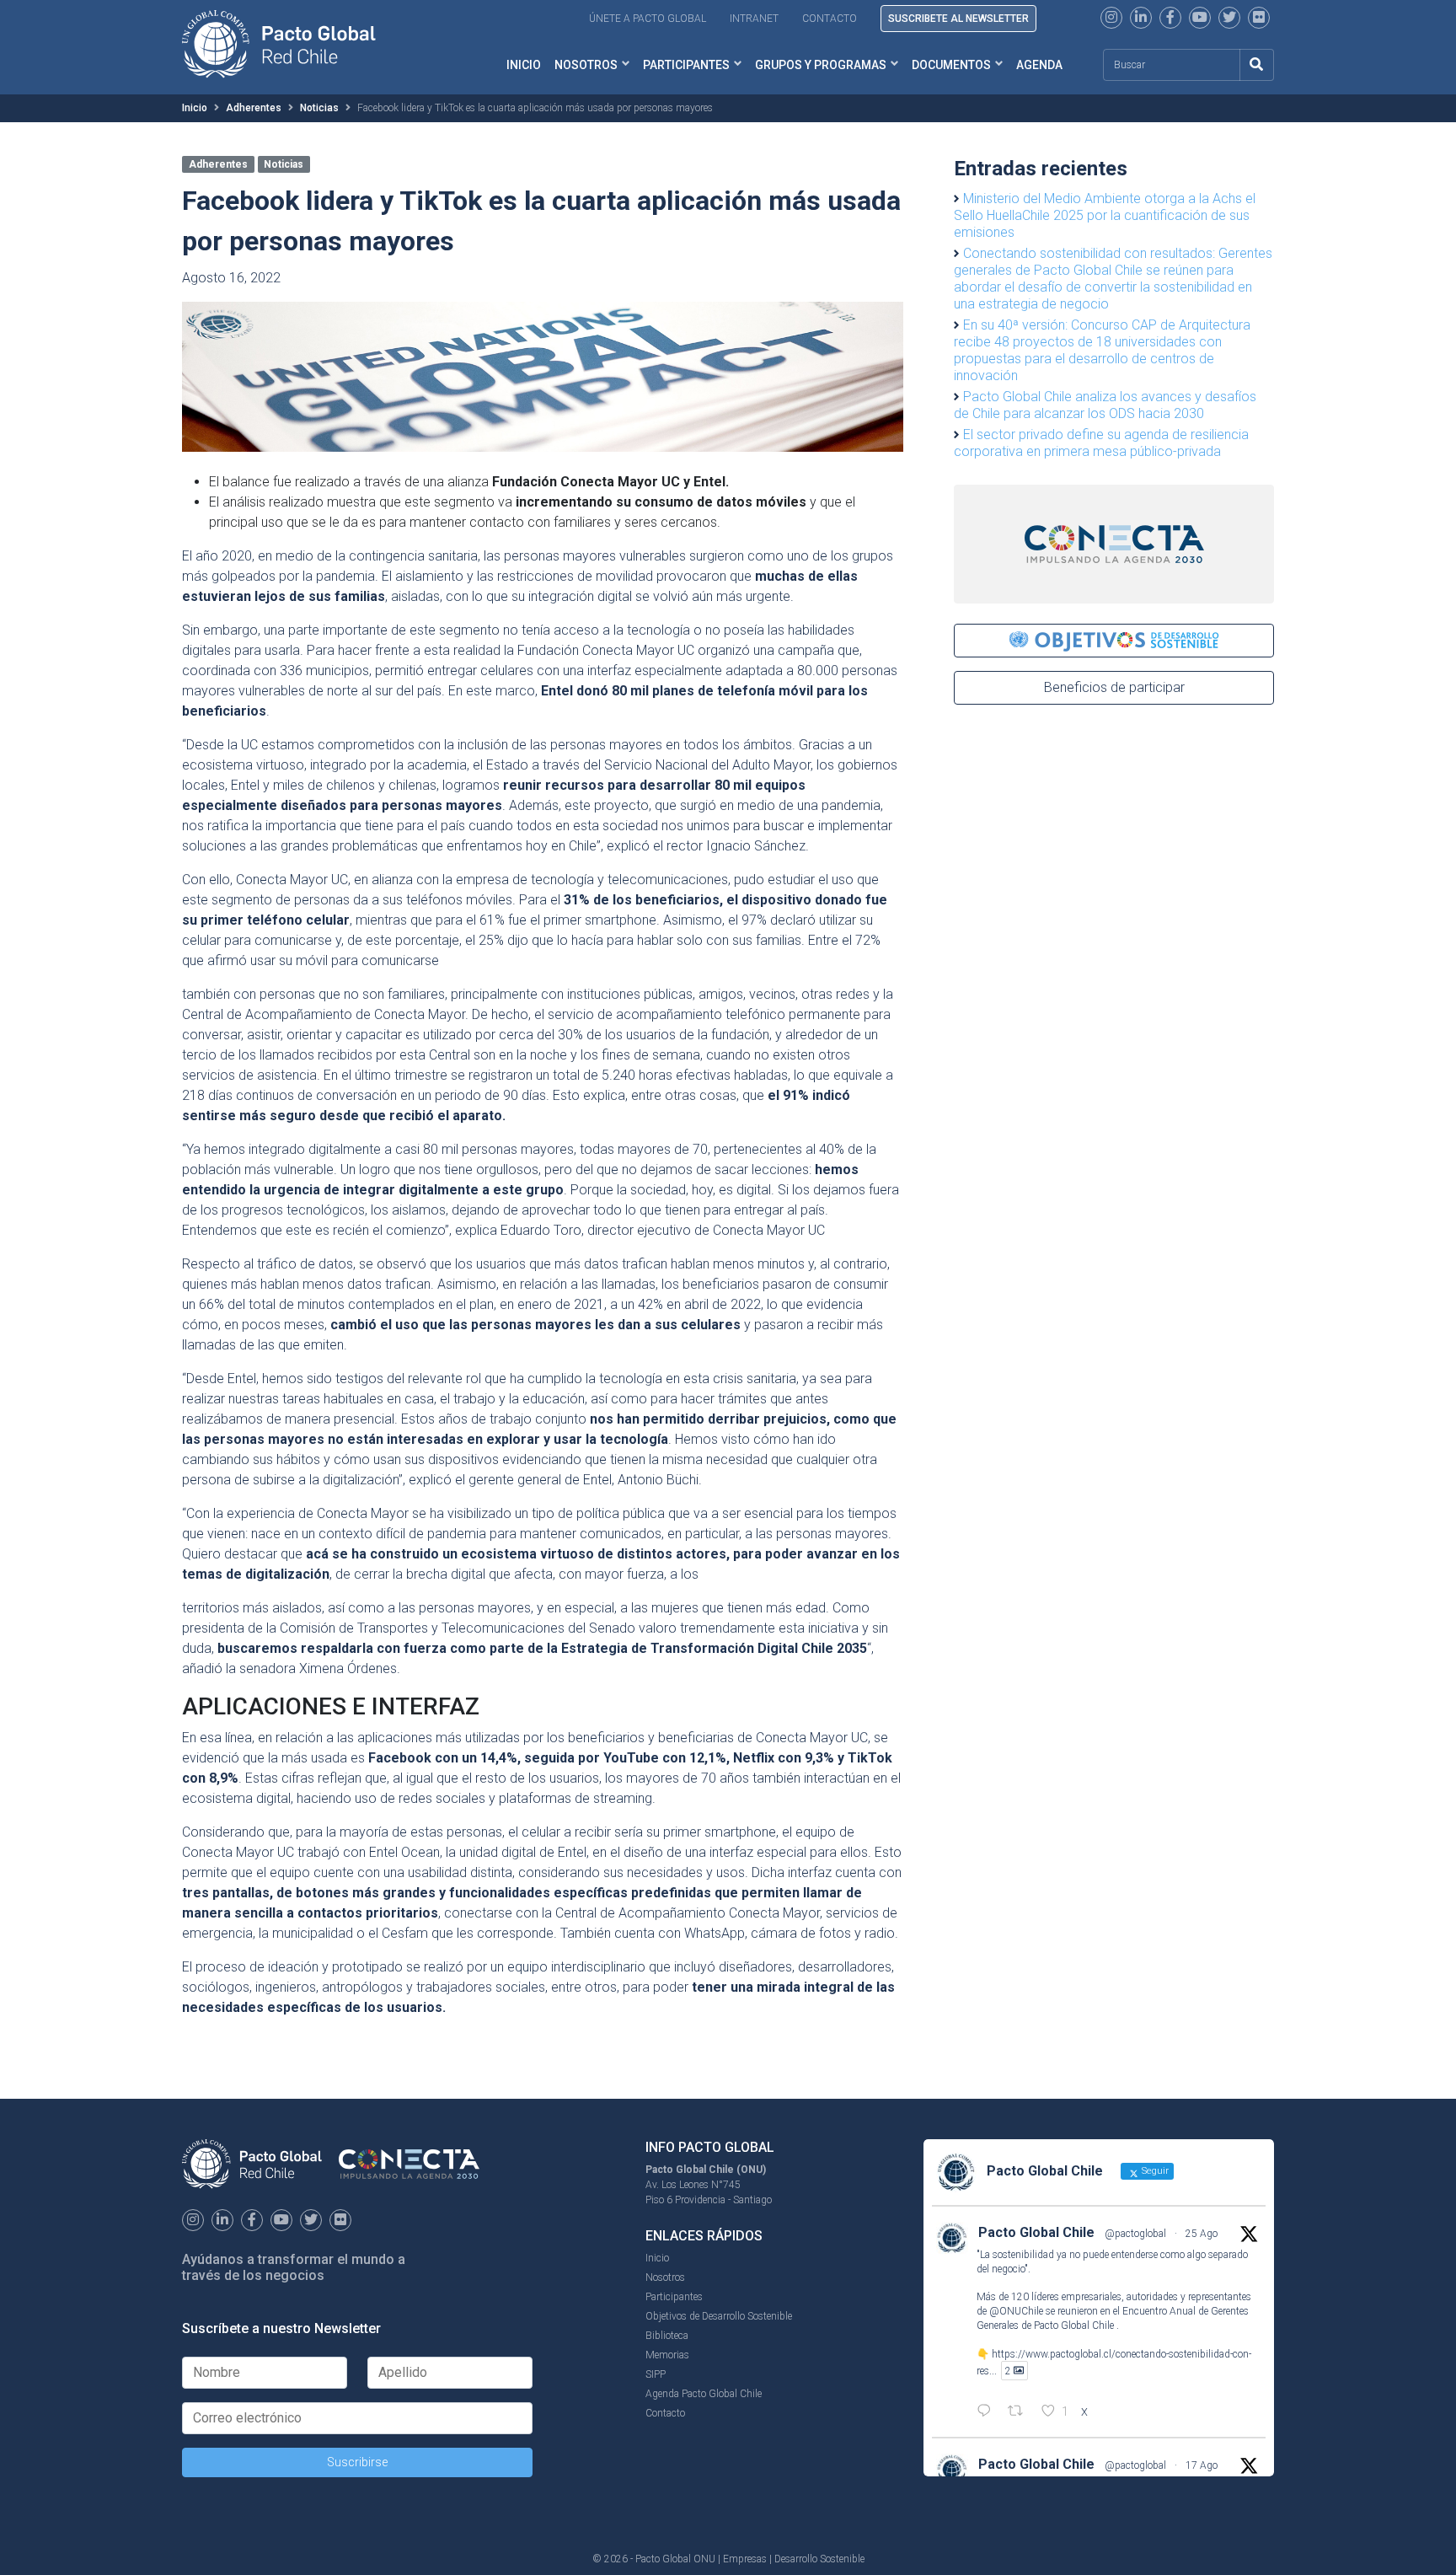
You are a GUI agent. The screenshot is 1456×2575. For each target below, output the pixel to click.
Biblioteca (667, 2336)
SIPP (656, 2374)
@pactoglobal (1135, 2234)
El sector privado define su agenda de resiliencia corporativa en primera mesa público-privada (1101, 443)
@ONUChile (1016, 2311)
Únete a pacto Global (648, 19)
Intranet (754, 19)
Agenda (1039, 65)
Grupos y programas (821, 65)
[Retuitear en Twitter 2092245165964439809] (1020, 2412)
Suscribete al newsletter (958, 19)
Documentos (951, 65)
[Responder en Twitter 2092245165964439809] (988, 2412)
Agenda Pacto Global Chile (704, 2394)
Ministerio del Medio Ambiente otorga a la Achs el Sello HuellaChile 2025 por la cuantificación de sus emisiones (1105, 215)
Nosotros (586, 65)
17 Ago (1202, 2465)
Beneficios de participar (1114, 687)
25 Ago (1202, 2234)
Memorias (667, 2355)
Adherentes (254, 108)
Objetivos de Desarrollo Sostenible (719, 2316)
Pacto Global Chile (1036, 2232)
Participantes (686, 65)
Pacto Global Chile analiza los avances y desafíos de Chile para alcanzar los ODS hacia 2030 (1105, 405)
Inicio (524, 65)
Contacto (830, 19)
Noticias (319, 108)
